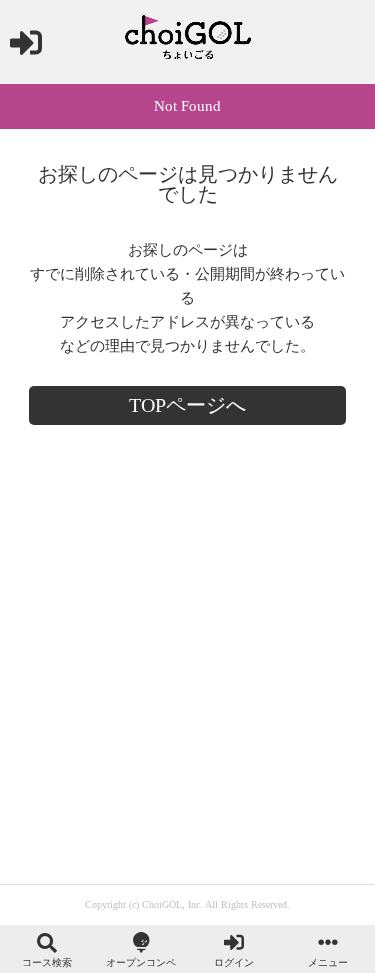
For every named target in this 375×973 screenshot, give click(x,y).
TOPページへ (187, 405)
